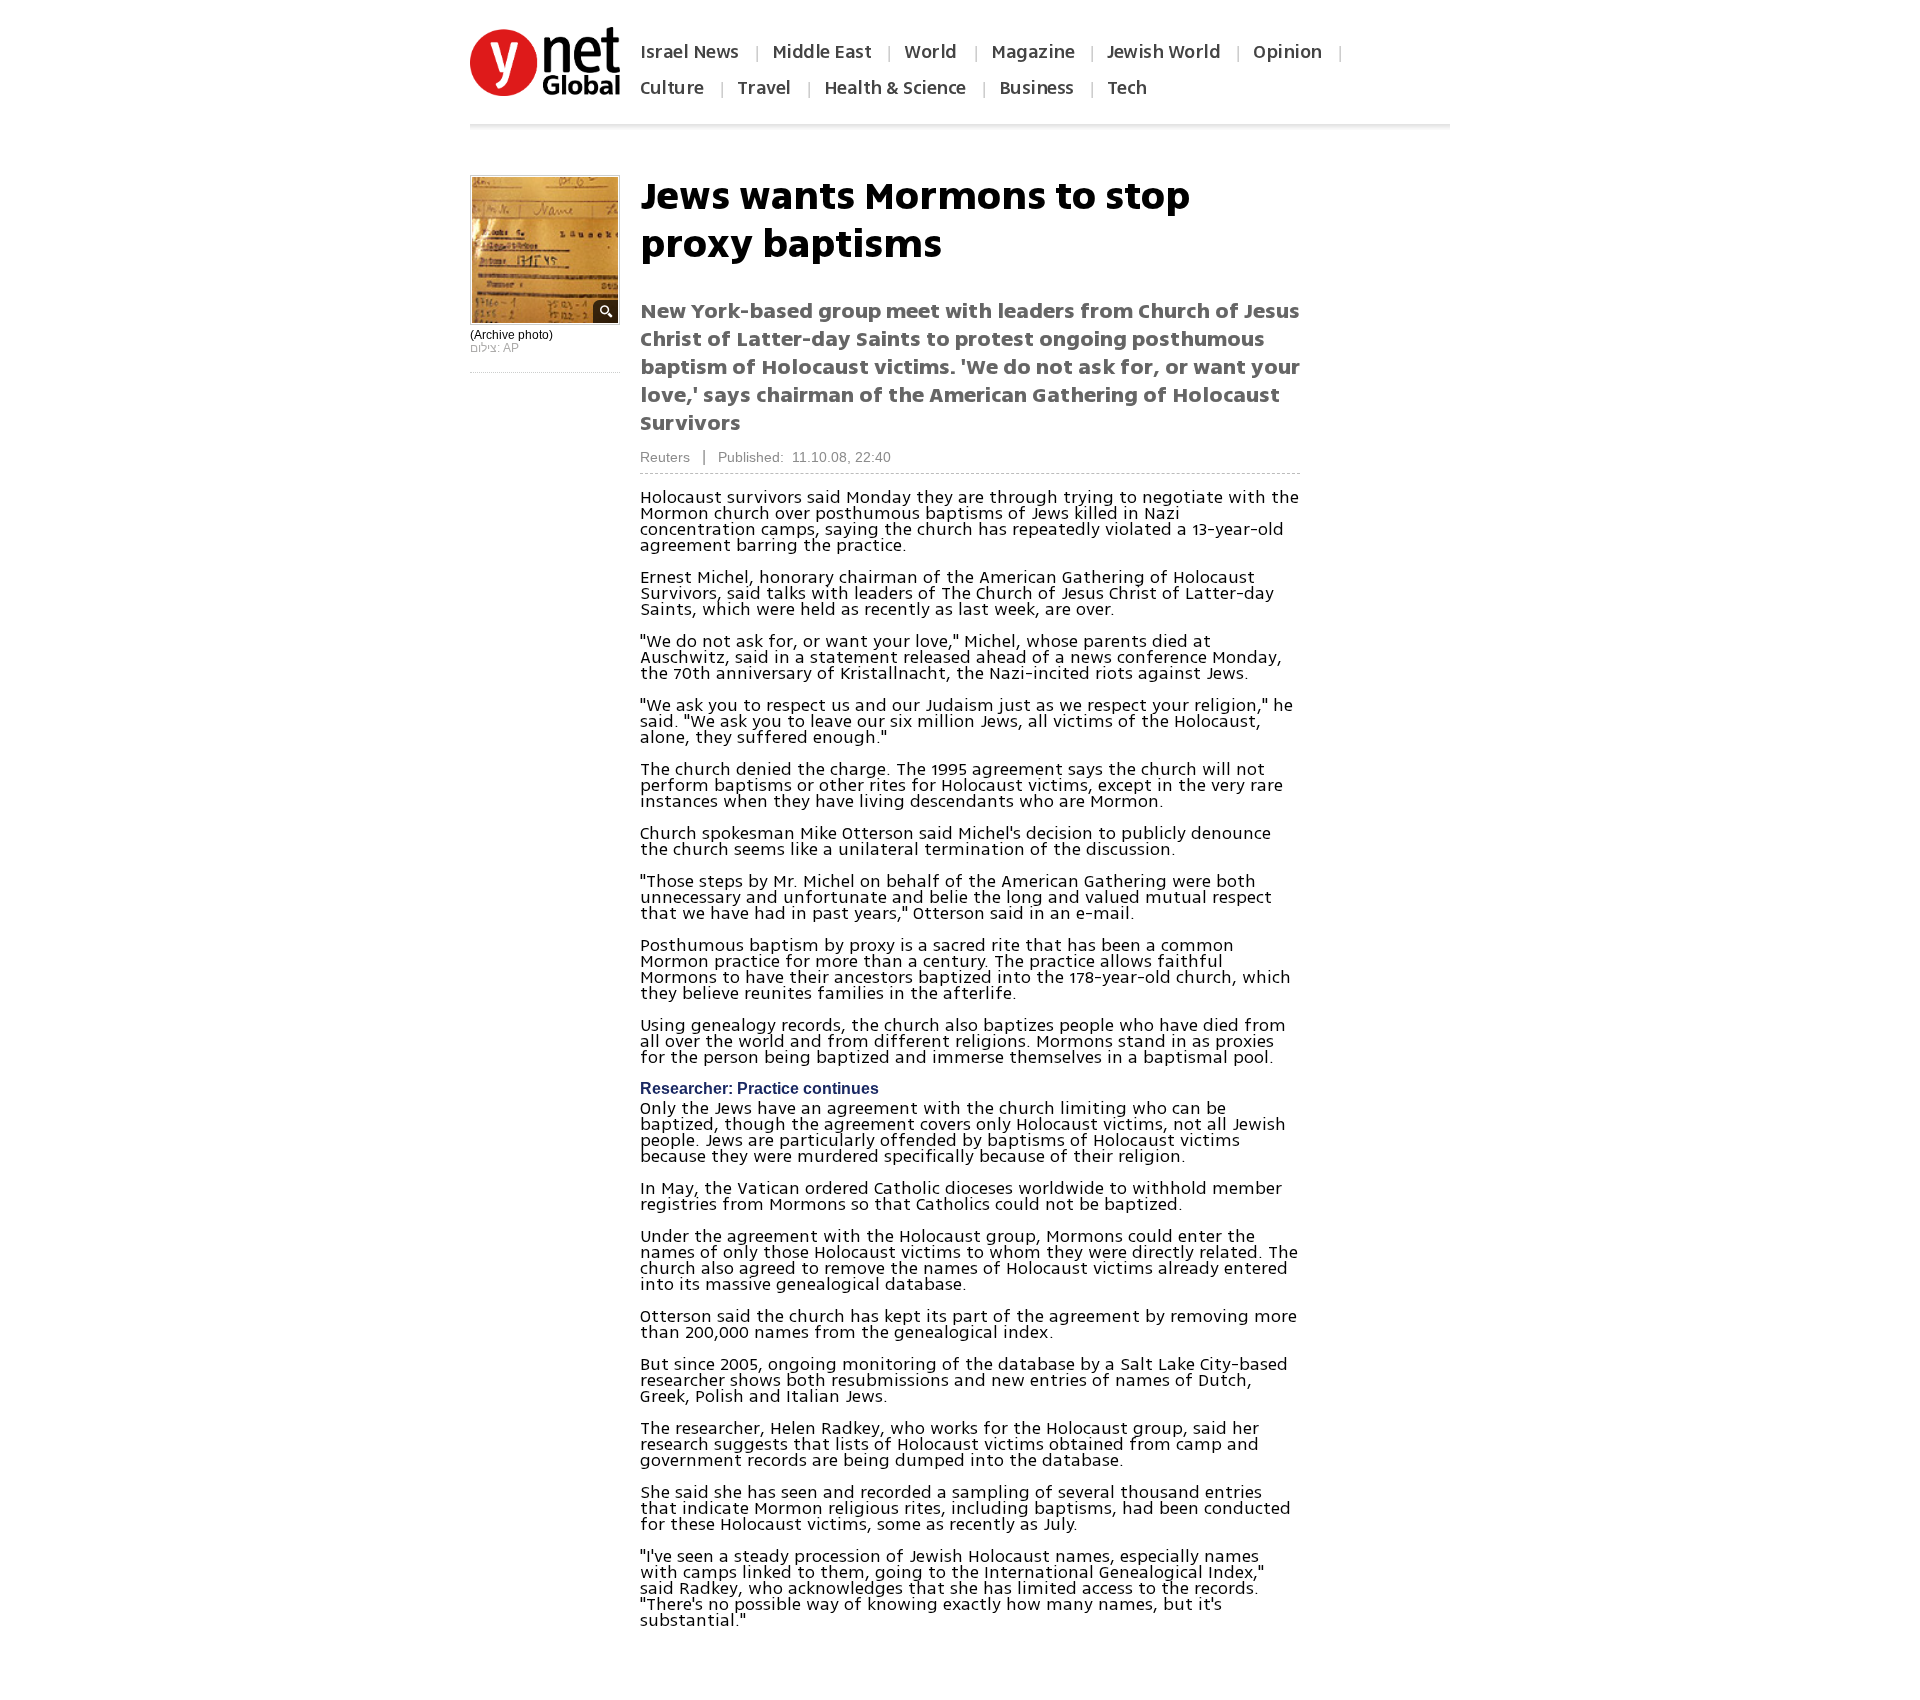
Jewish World (1163, 52)
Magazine (1032, 52)
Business (1036, 88)
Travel (764, 88)
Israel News (689, 52)
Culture (672, 88)
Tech (1127, 88)
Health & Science (895, 88)
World (932, 52)
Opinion (1287, 52)
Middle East (822, 52)
